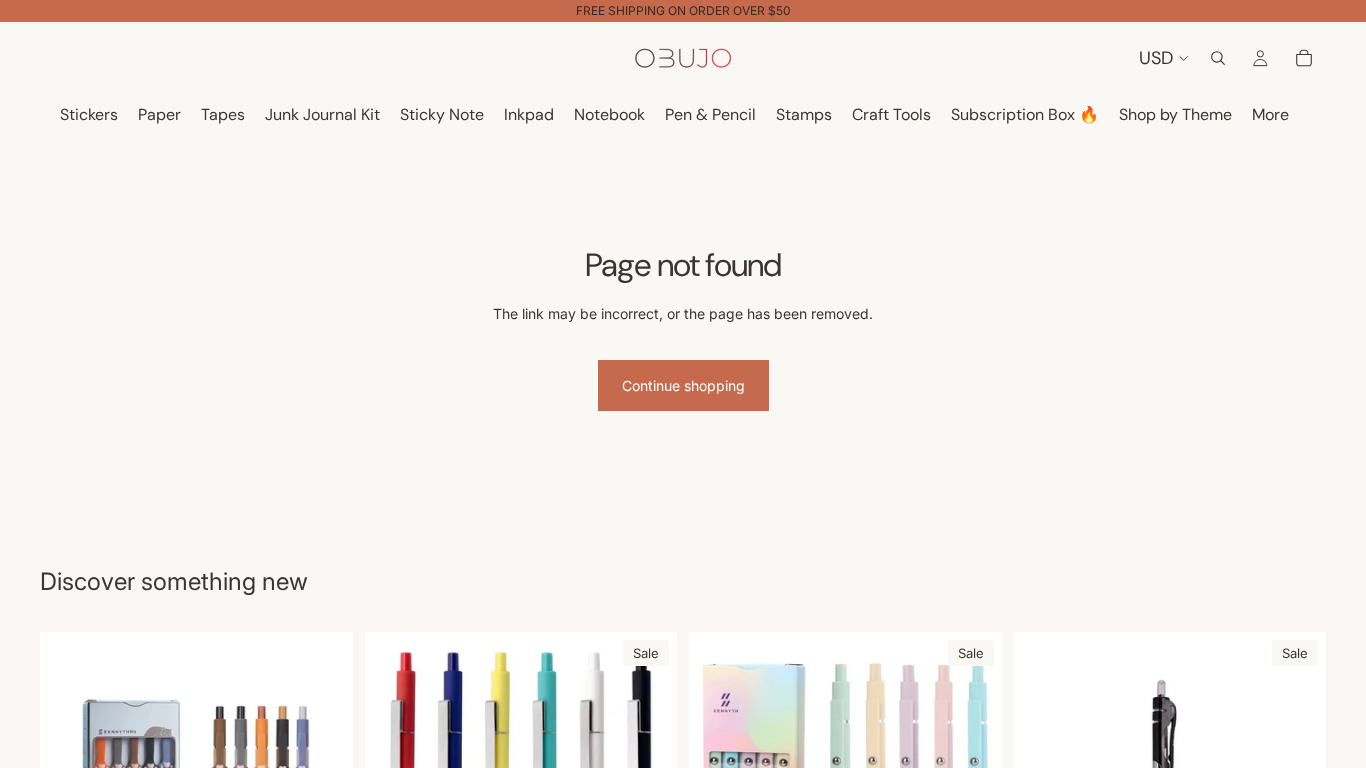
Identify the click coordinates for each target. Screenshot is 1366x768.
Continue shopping (683, 385)
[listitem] (1270, 115)
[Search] (1218, 58)
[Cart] (1304, 58)
